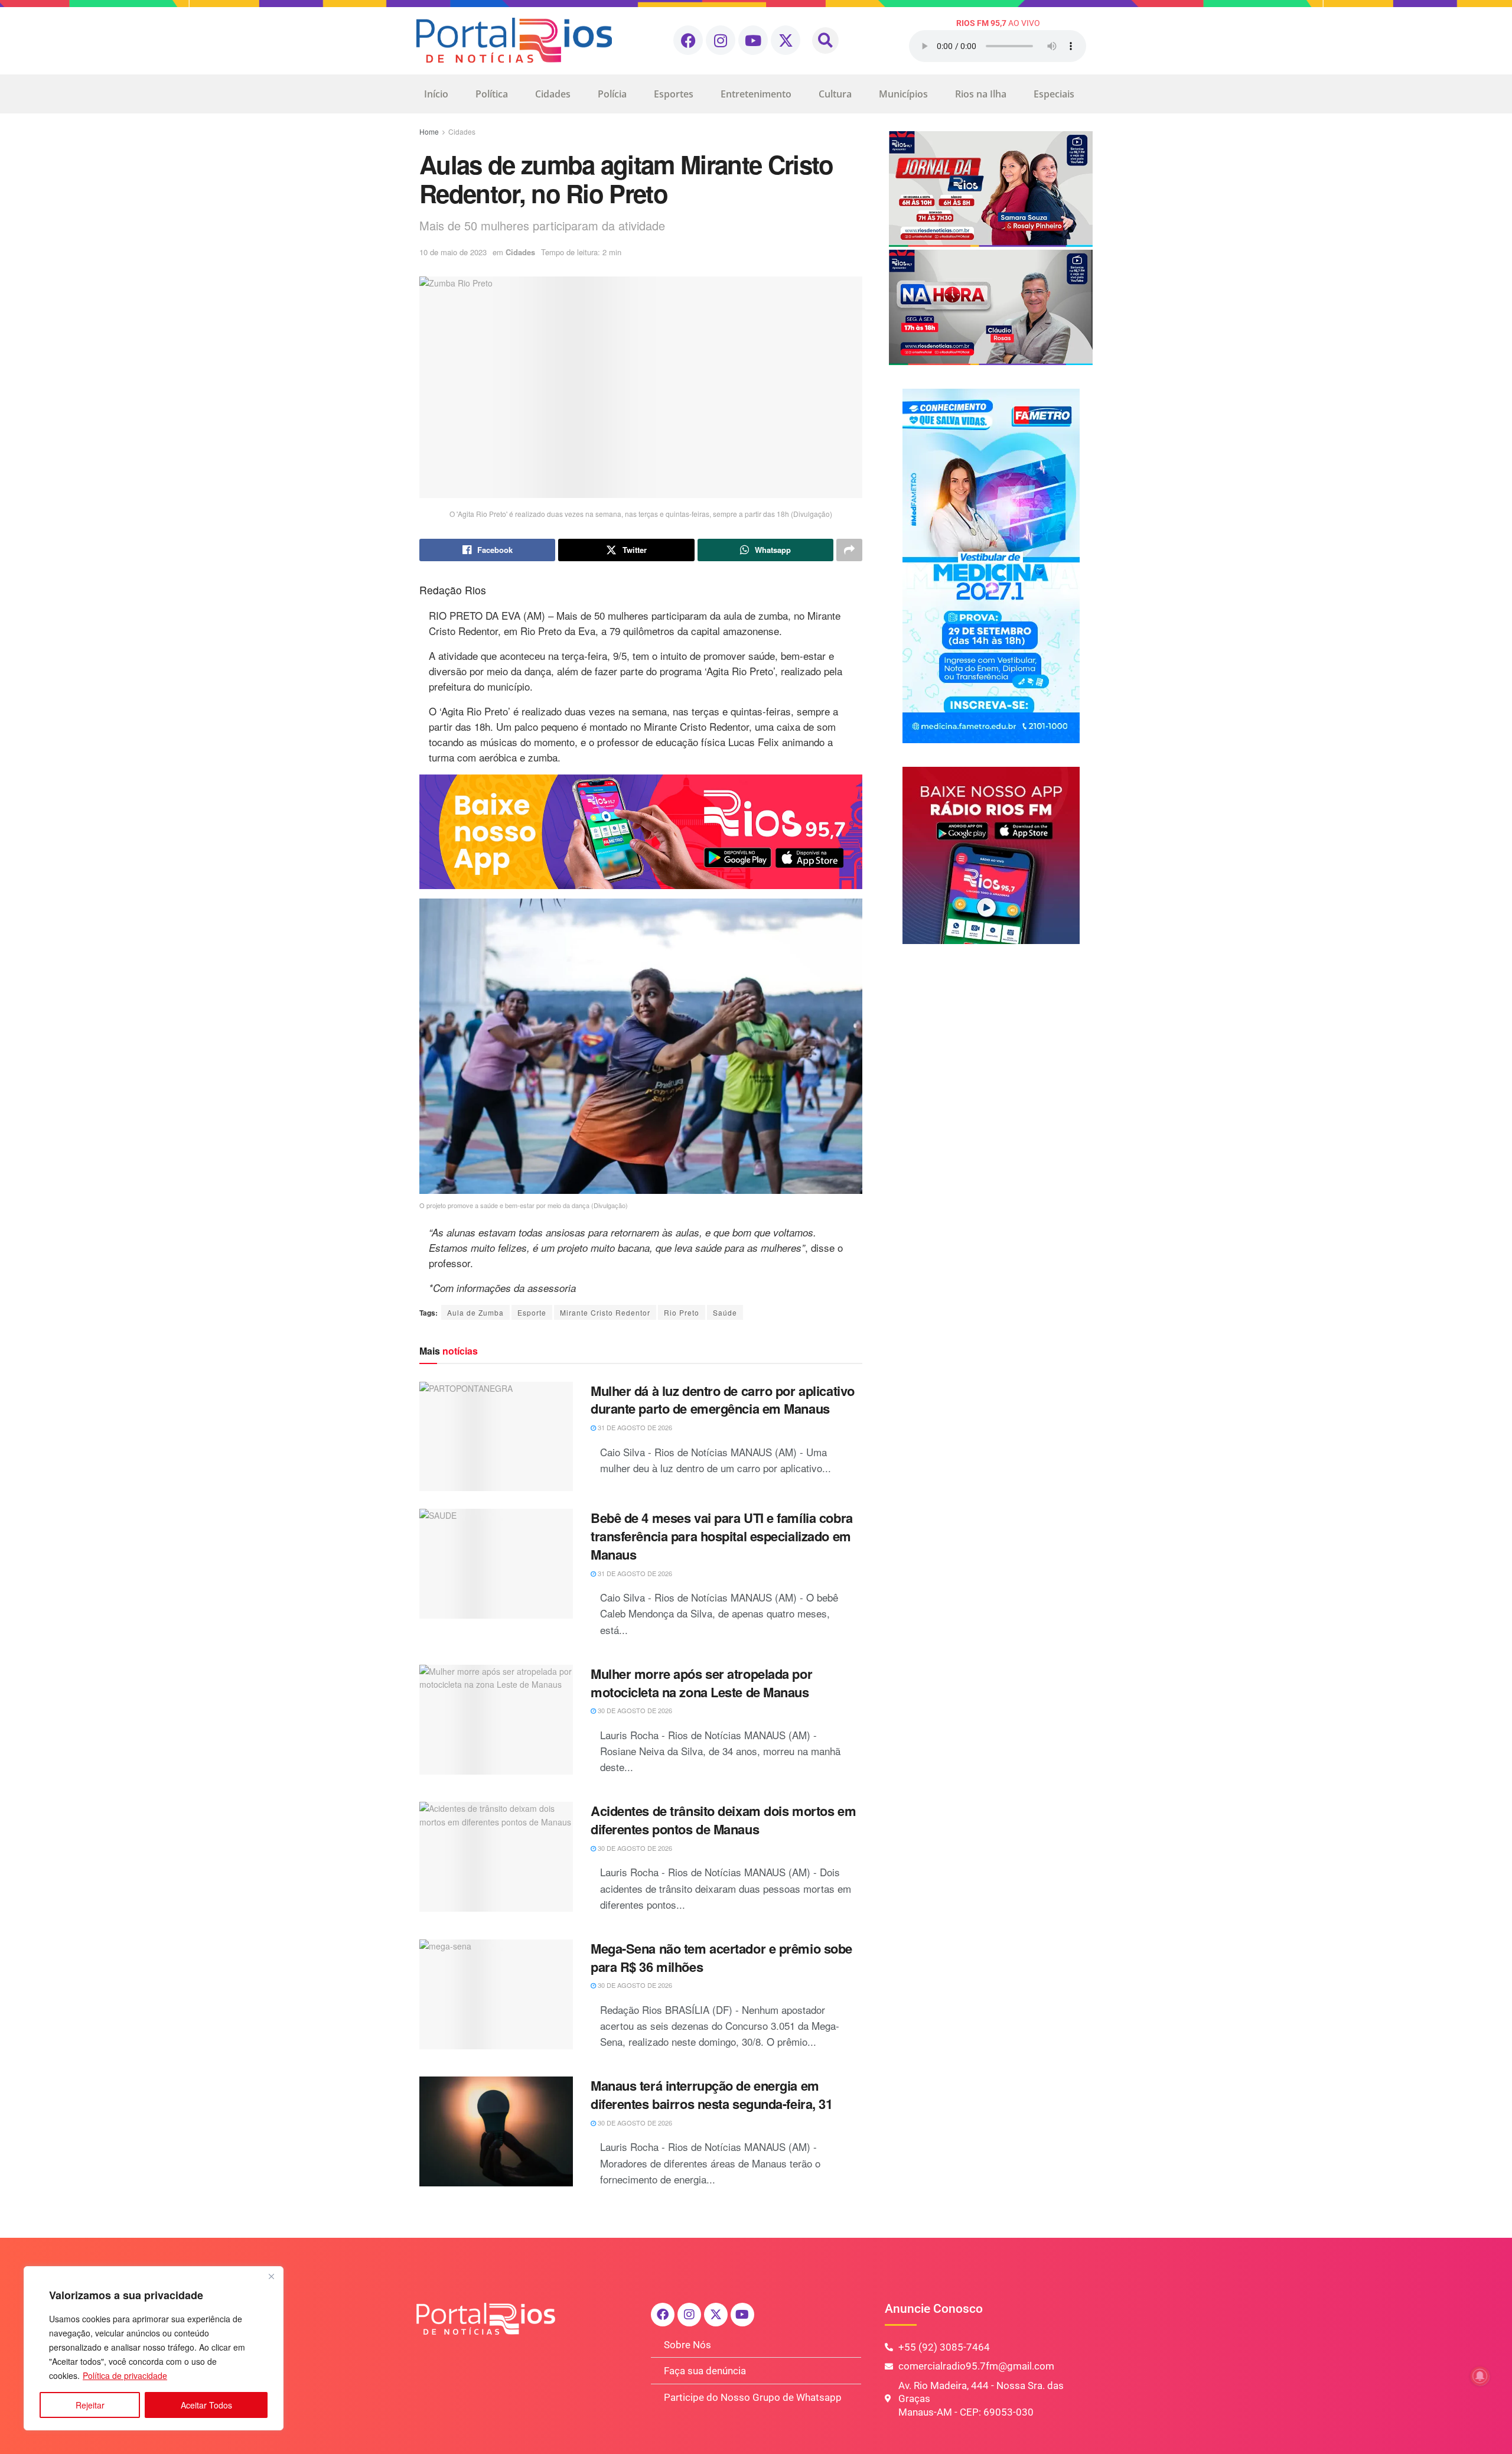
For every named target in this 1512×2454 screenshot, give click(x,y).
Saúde (725, 1312)
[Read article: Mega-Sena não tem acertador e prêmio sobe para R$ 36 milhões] (496, 1994)
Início (436, 94)
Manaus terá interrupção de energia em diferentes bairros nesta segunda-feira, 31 (712, 2095)
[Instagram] (721, 40)
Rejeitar (90, 2405)
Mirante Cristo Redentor (605, 1312)
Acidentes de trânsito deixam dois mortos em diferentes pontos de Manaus (723, 1820)
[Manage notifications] (1480, 2376)
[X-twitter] (786, 40)
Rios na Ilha (981, 94)
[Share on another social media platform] (849, 550)
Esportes (674, 94)
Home (429, 131)
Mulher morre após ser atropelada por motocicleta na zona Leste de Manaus (701, 1683)
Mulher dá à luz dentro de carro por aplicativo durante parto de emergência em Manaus (723, 1400)
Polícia (612, 94)
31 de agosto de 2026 (634, 1427)
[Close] (271, 2276)
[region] (154, 2348)
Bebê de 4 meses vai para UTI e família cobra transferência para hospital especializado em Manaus (722, 1536)
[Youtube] (753, 40)
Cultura (835, 94)
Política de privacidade (125, 2375)
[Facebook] (688, 40)
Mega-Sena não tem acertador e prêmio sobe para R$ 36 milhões (721, 1957)
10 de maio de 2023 (453, 252)
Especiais (1054, 94)
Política (492, 94)
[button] (825, 40)
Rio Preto (682, 1312)
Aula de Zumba (475, 1312)
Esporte (532, 1312)
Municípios (903, 94)
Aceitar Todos (206, 2405)
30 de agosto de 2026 (634, 1710)
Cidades (553, 94)
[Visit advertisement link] (641, 832)
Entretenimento (756, 94)
